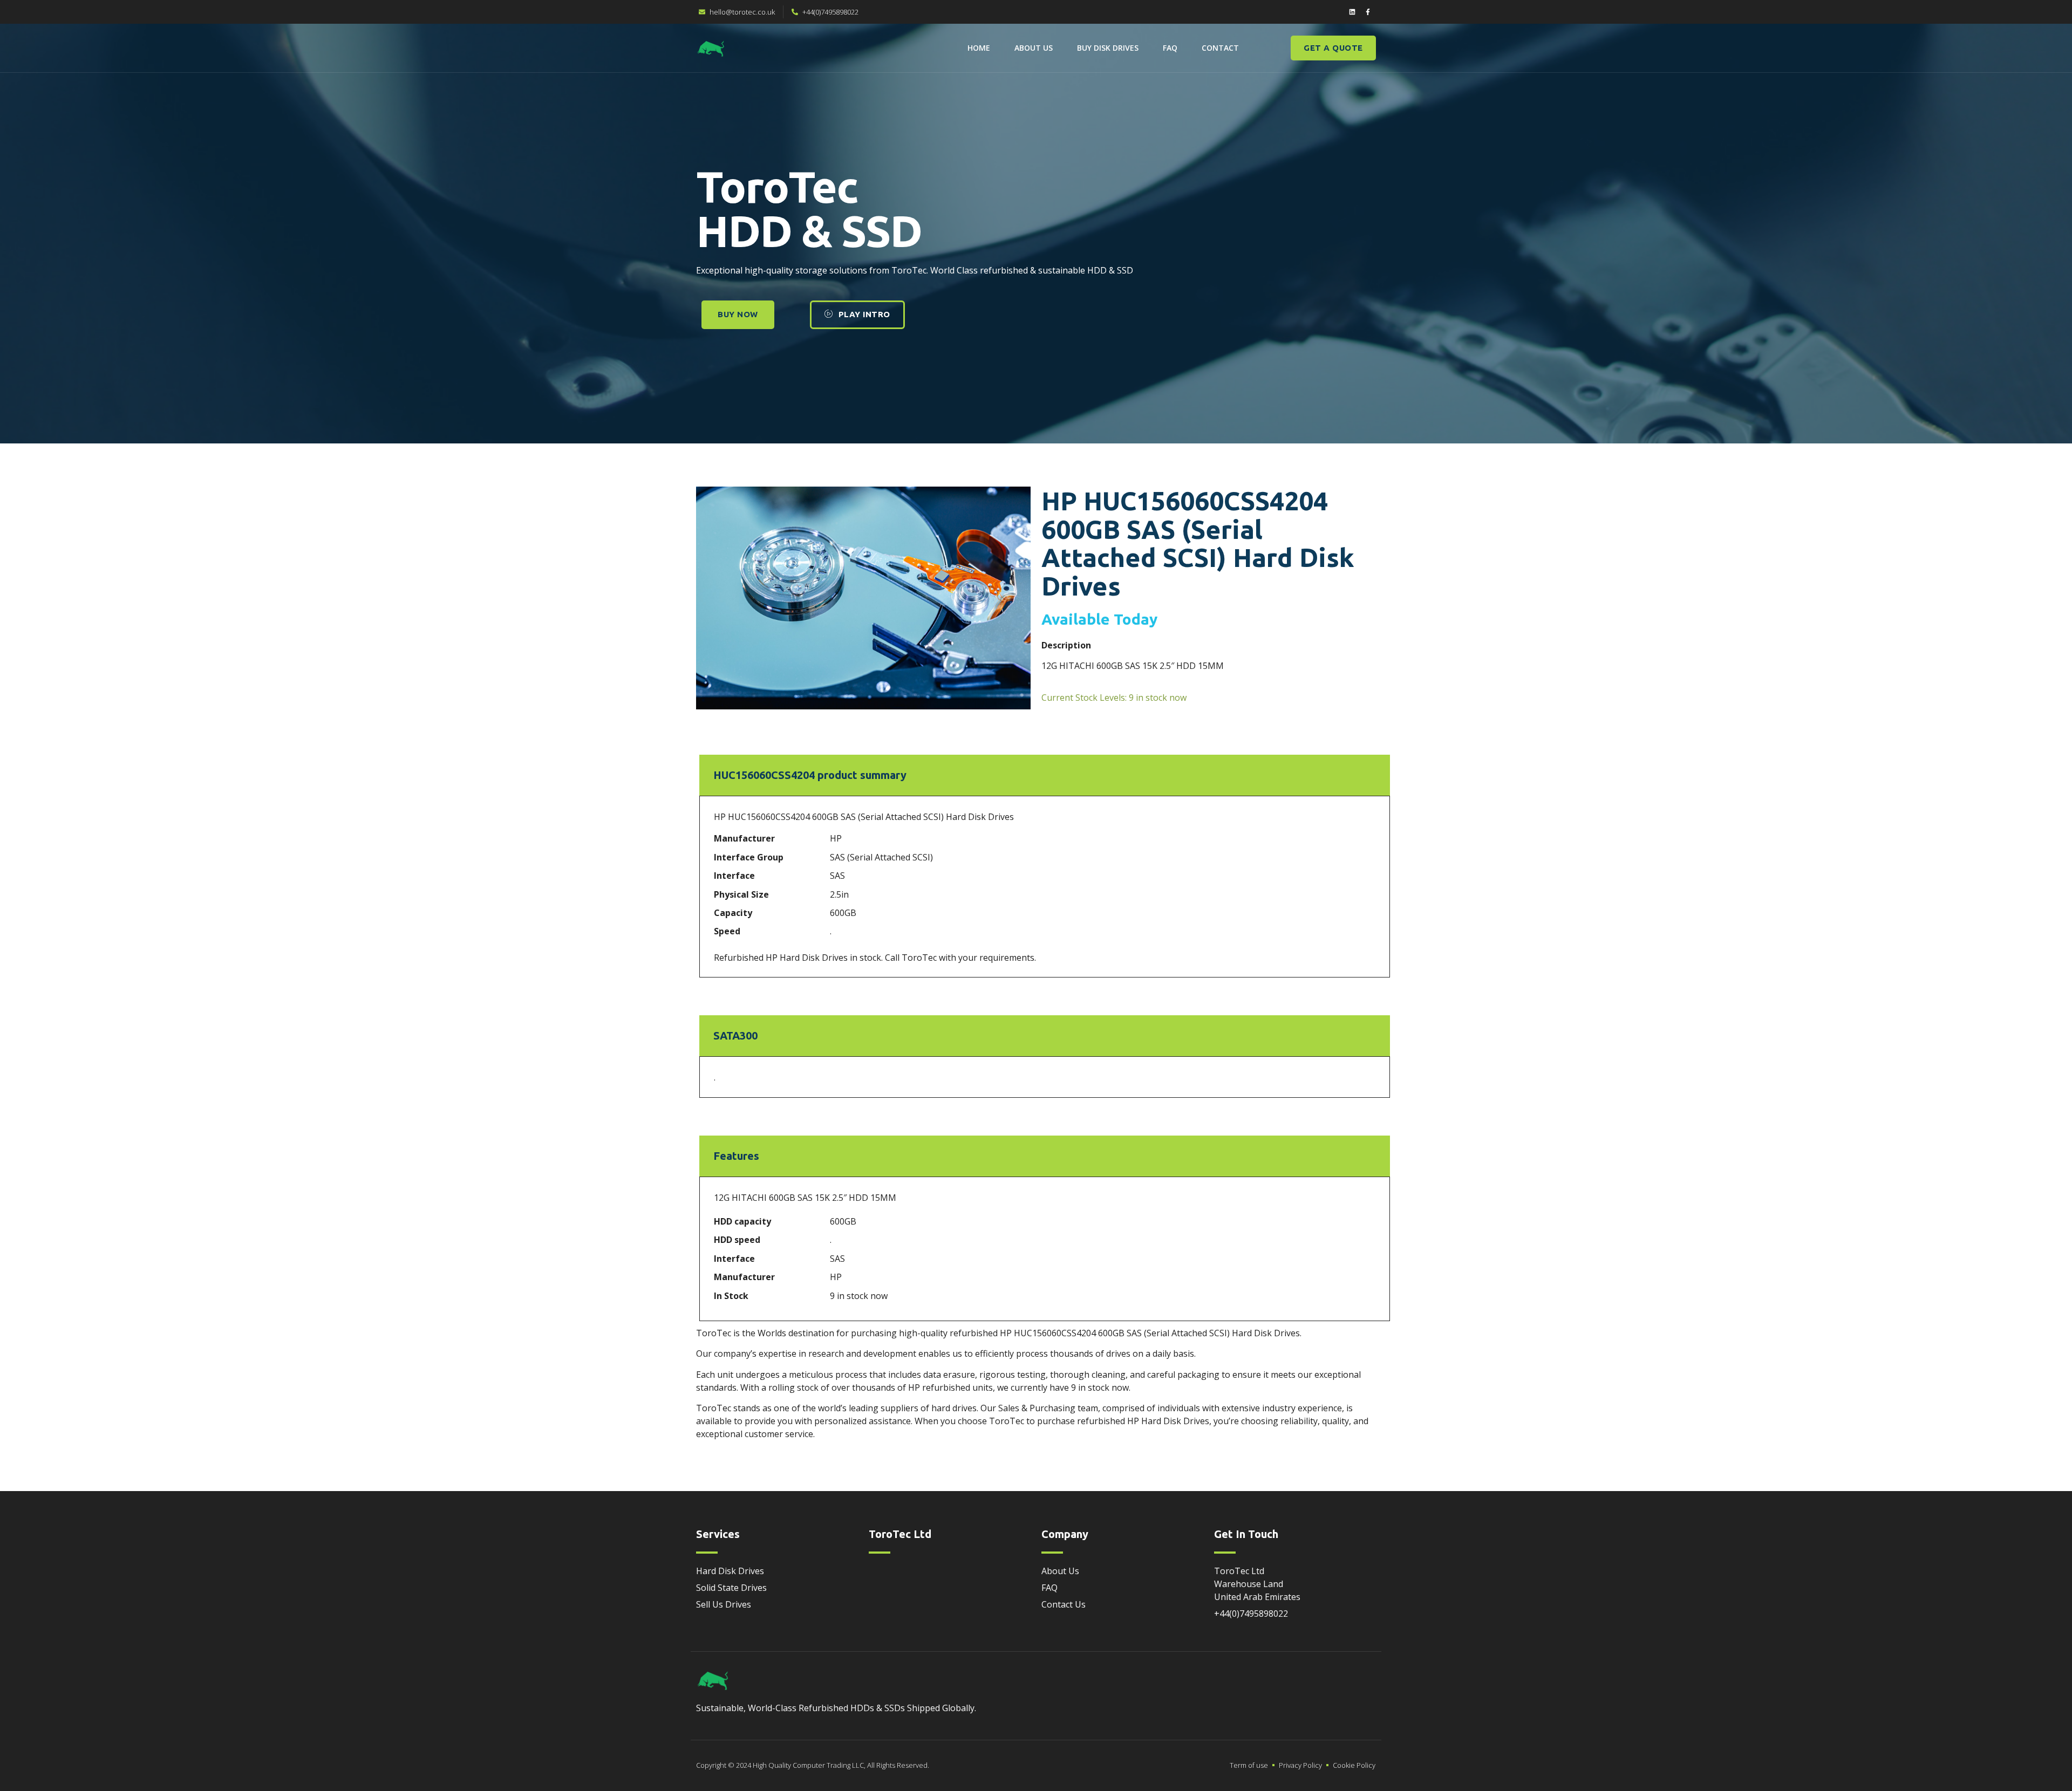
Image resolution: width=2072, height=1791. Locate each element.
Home (979, 48)
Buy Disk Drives (1108, 48)
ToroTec (714, 1408)
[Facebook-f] (1368, 12)
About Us (1034, 48)
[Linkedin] (1352, 12)
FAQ (1170, 48)
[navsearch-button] (1266, 46)
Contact (1220, 48)
